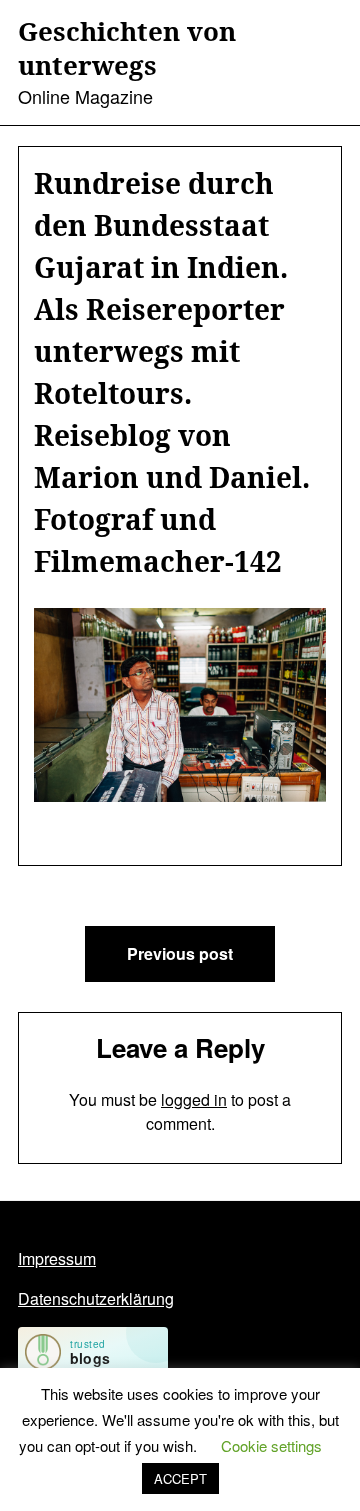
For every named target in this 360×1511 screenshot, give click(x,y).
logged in (194, 1099)
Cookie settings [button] (271, 1445)
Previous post (180, 953)
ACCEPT (180, 1478)
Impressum (57, 1258)
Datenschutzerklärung (96, 1298)
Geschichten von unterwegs (127, 49)
